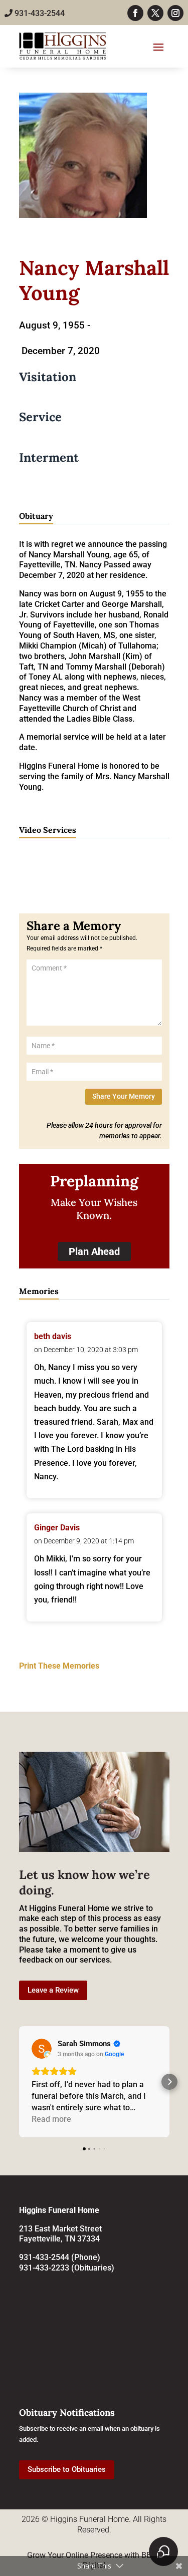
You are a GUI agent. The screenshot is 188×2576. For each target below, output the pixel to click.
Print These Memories (59, 1666)
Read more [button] (51, 2119)
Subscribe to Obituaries (67, 2469)
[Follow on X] (155, 13)
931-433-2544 (39, 13)
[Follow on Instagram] (175, 13)
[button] (19, 2082)
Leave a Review (53, 1990)
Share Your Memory (124, 1096)
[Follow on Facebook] (135, 13)
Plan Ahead (94, 1251)
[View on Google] (42, 2049)
